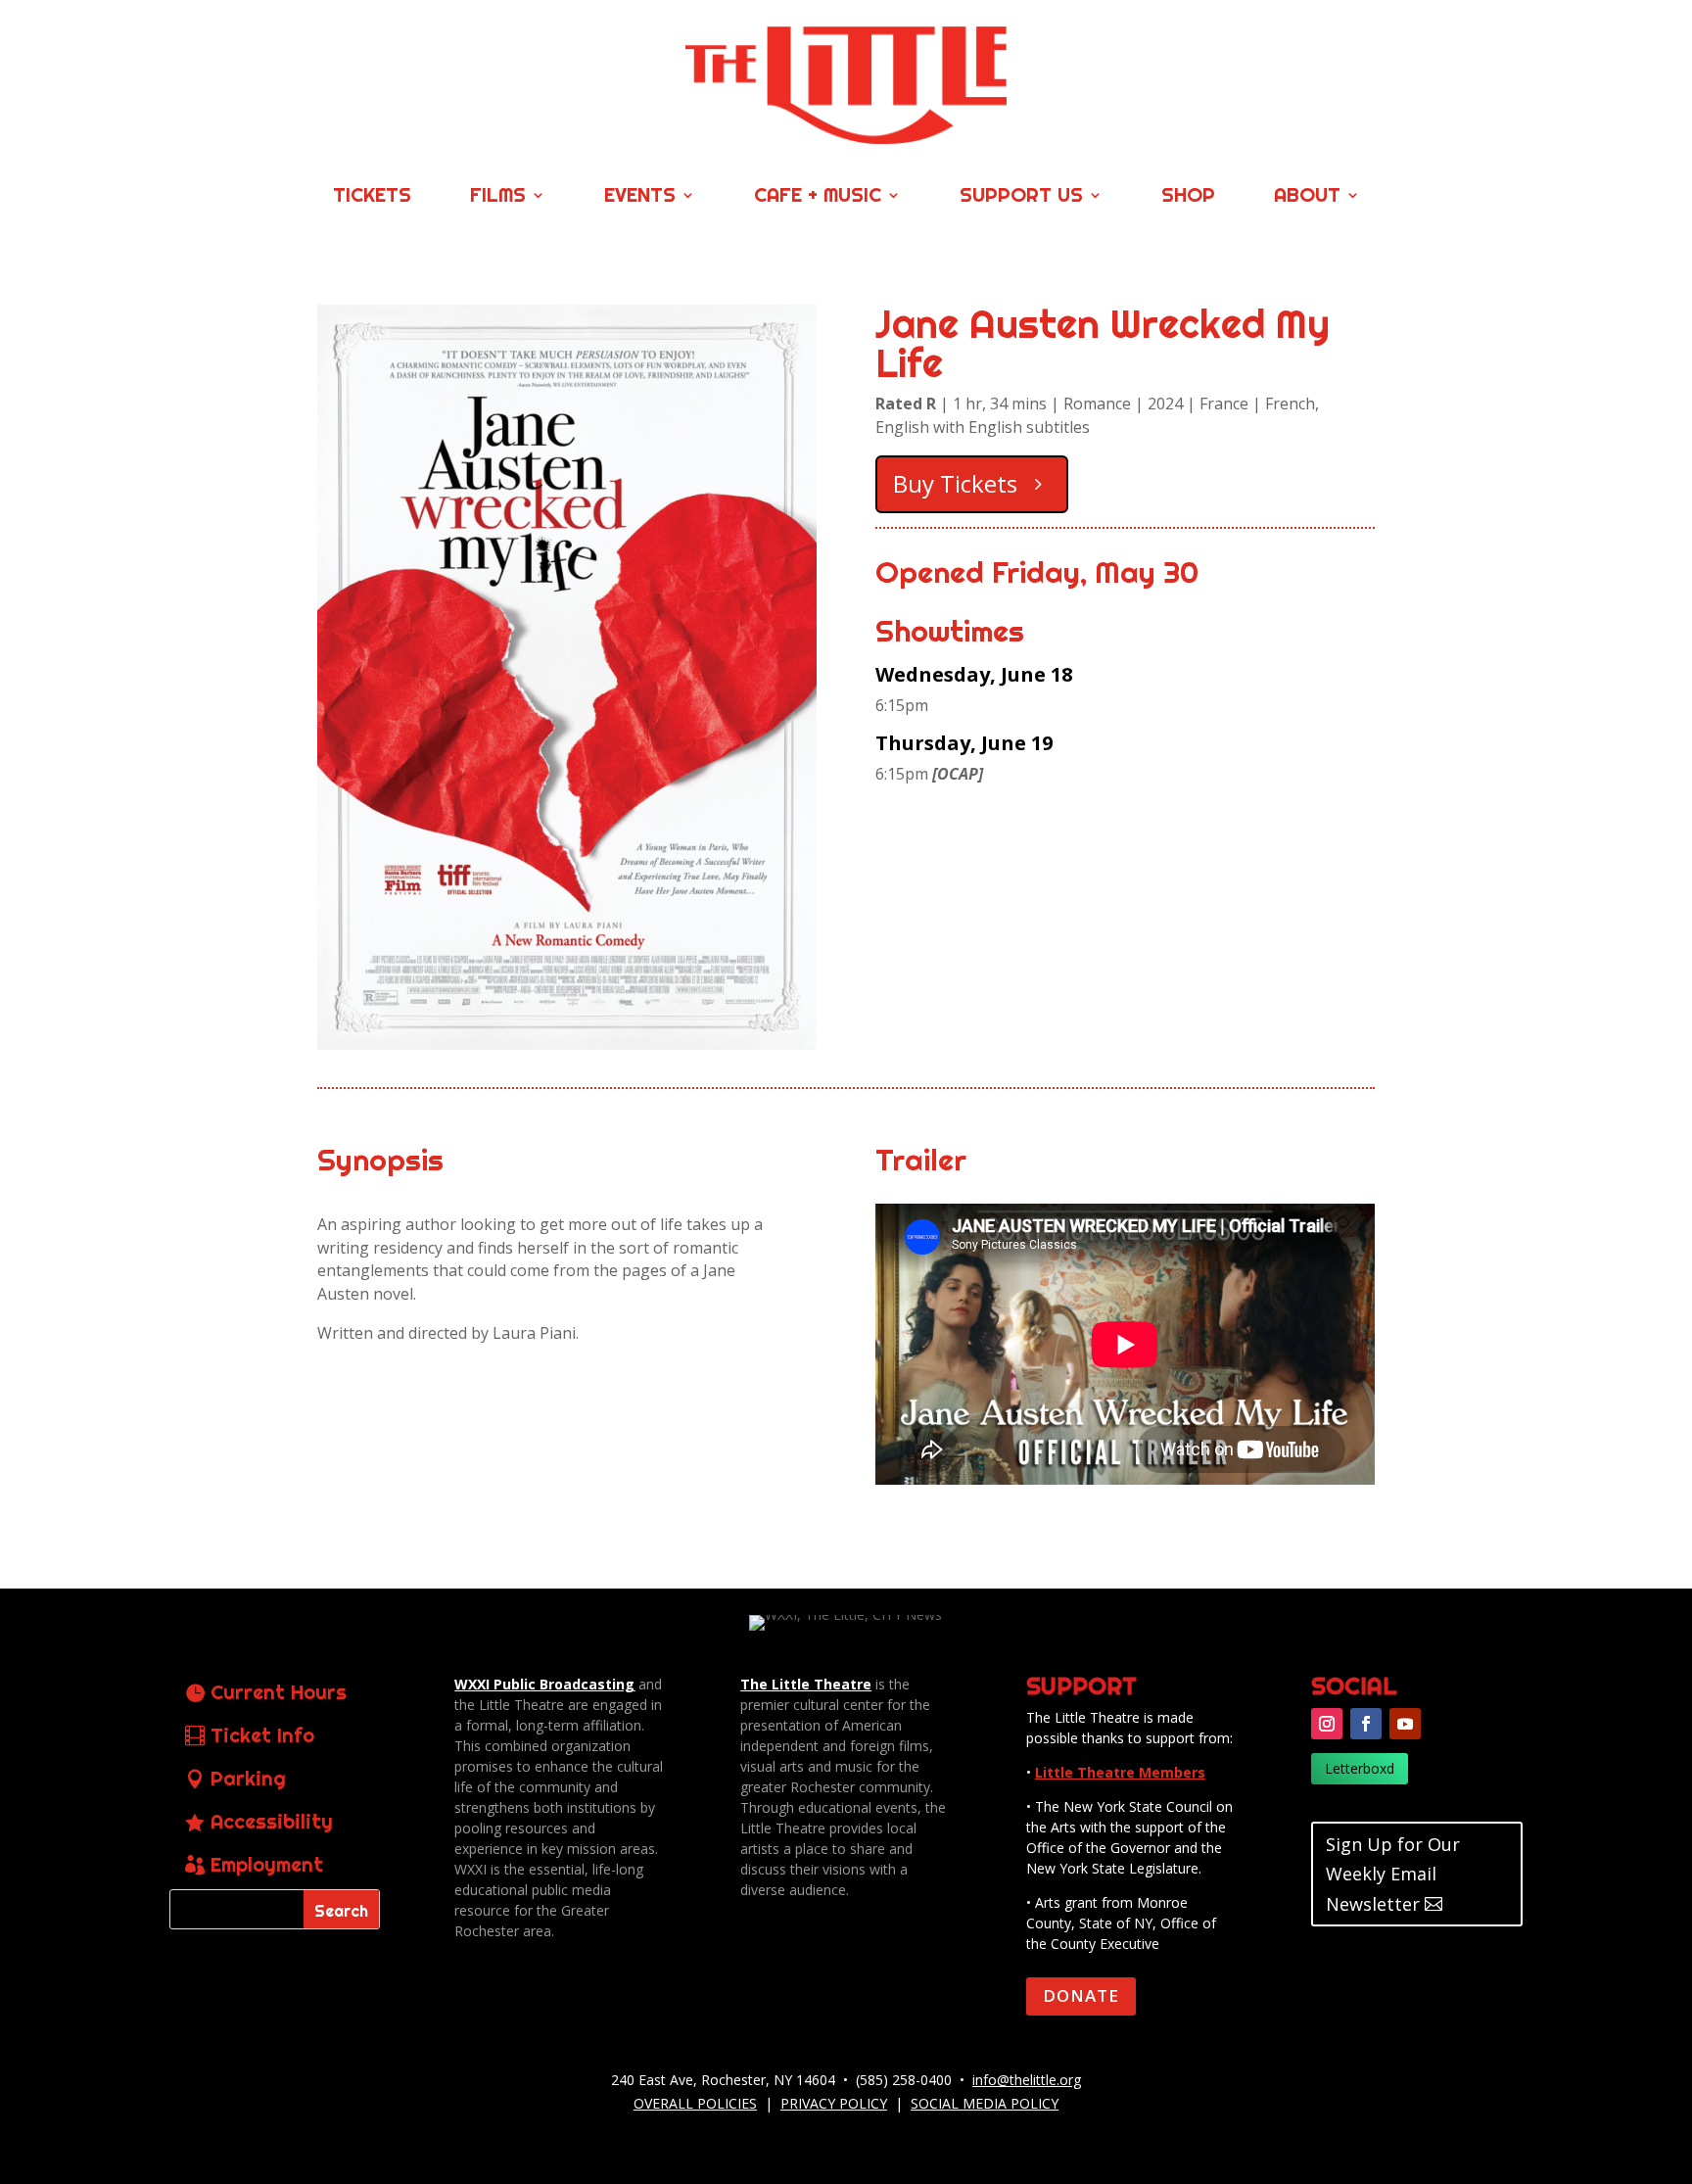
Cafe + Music (818, 197)
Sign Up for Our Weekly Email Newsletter (1393, 1874)
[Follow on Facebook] (1366, 1724)
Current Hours (279, 1692)
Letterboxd (1360, 1768)
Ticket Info (262, 1735)
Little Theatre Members (1120, 1772)
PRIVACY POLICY (834, 2103)
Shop (1188, 197)
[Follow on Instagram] (1327, 1724)
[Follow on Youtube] (1405, 1724)
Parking (248, 1778)
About (1307, 197)
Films (498, 197)
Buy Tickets (955, 483)
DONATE (1081, 1995)
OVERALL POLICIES (695, 2103)
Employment (267, 1864)
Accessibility (272, 1821)
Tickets (372, 197)
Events (640, 197)
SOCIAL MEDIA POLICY (985, 2103)
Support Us (1021, 197)
